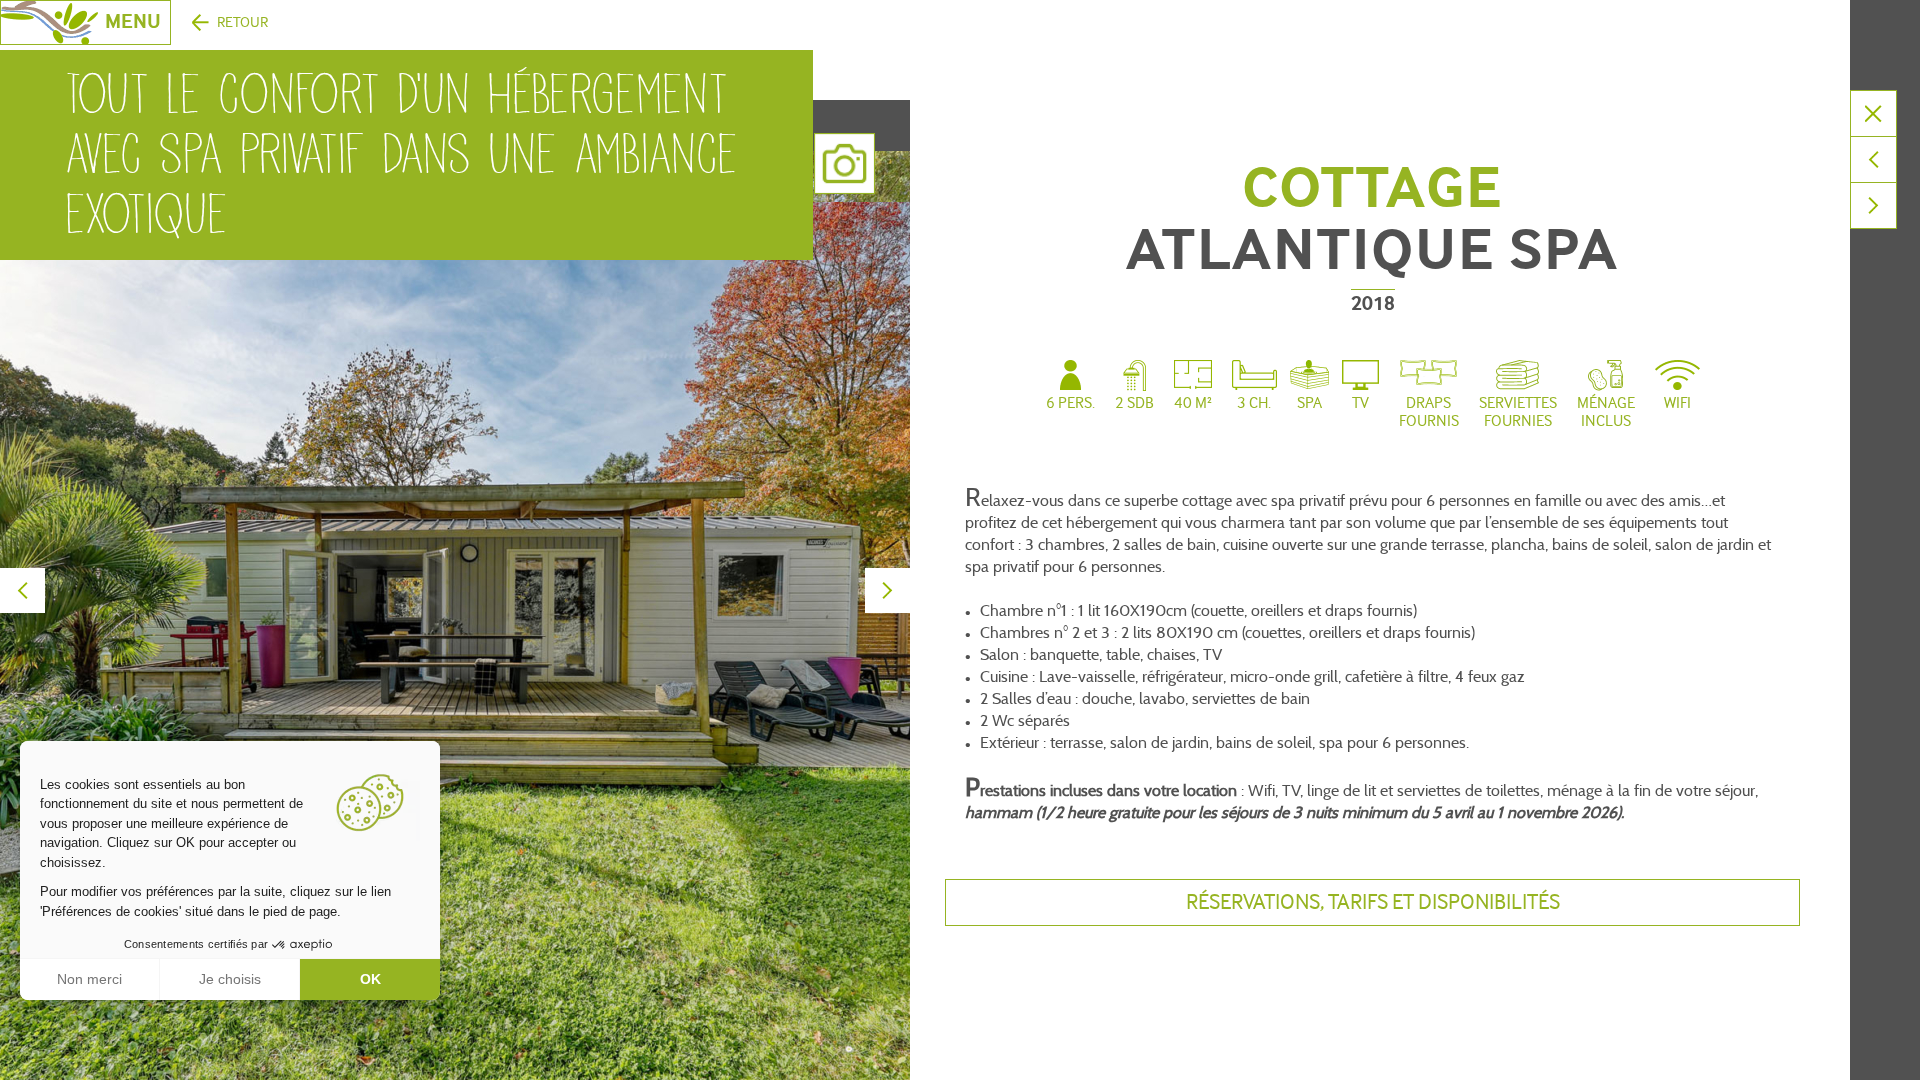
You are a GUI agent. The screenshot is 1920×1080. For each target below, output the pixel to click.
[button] (30, 1058)
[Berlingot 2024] (1873, 205)
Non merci (89, 979)
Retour (242, 22)
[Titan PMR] (1873, 159)
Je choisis (230, 979)
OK (370, 979)
